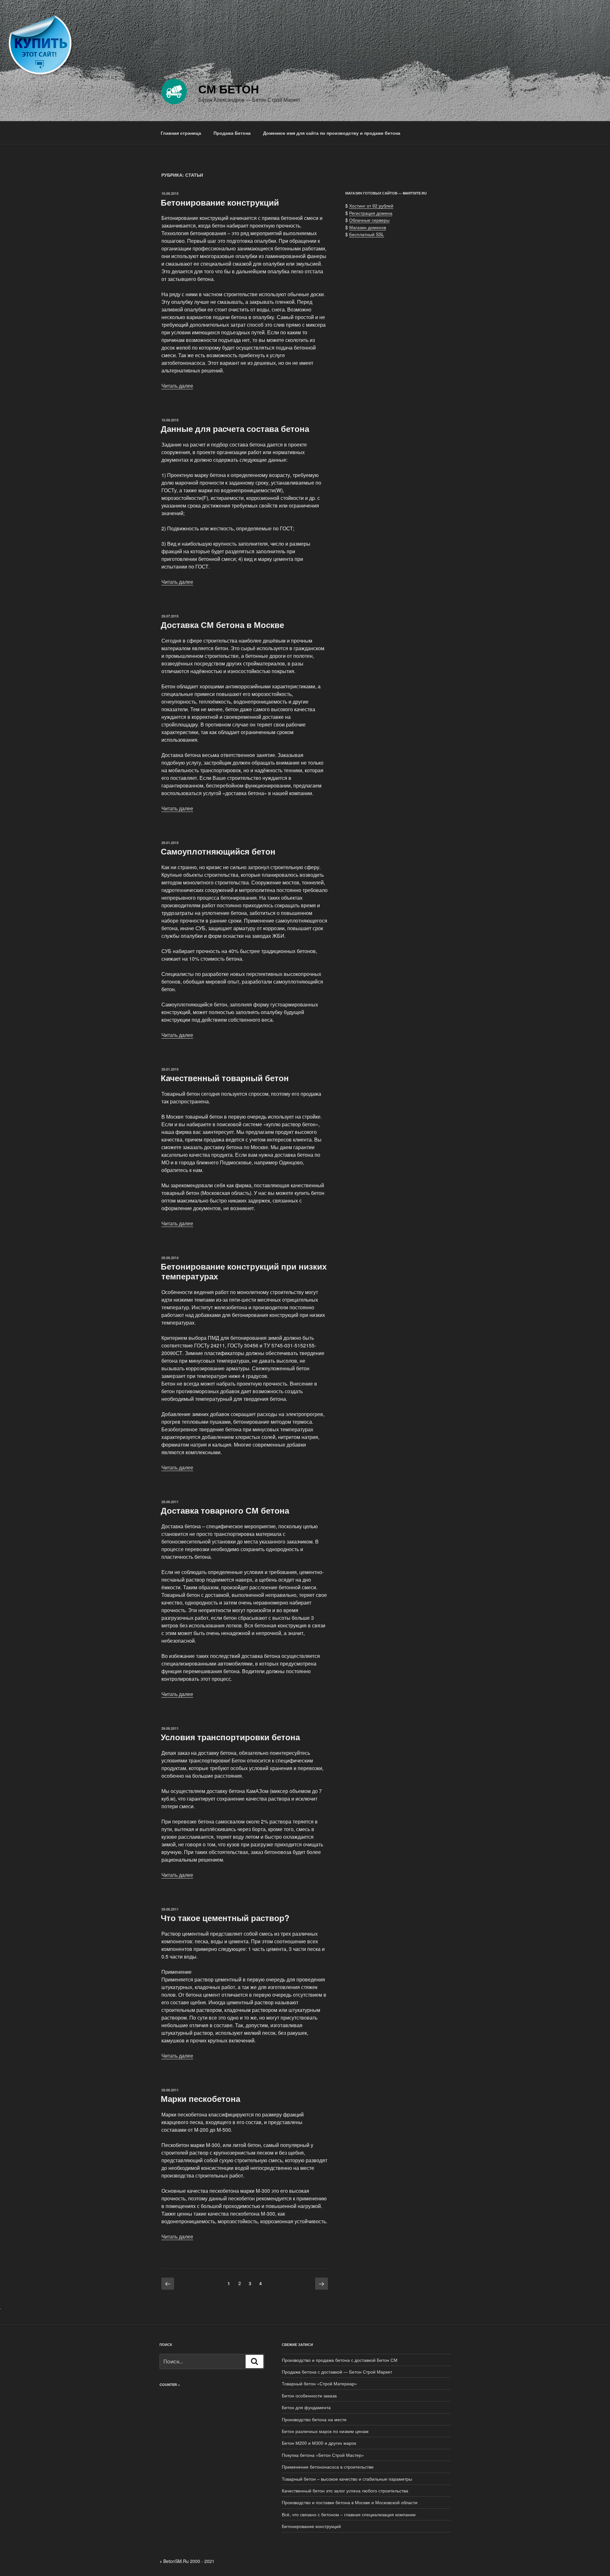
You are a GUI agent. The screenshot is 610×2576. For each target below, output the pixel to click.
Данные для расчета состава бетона (235, 429)
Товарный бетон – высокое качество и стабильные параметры (347, 2479)
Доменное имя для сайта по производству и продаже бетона (332, 133)
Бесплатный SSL (367, 234)
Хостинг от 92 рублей (371, 206)
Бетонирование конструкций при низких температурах (244, 1271)
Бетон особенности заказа (309, 2395)
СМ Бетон (229, 89)
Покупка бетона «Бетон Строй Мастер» (323, 2455)
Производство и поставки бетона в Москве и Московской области (350, 2502)
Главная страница (181, 133)
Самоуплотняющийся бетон (218, 851)
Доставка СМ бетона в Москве (222, 625)
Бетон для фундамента (306, 2407)
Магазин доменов (368, 227)
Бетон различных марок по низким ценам (325, 2431)
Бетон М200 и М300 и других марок (319, 2443)
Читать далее (177, 386)
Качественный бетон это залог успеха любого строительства (345, 2491)
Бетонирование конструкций (220, 202)
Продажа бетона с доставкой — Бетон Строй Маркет (337, 2372)
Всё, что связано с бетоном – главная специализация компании (349, 2514)
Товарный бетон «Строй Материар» (319, 2383)
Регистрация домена (371, 213)
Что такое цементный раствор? (225, 1918)
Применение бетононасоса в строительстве (328, 2467)
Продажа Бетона (232, 133)
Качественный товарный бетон (225, 1078)
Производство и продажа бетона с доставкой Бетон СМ (340, 2360)
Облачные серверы (369, 220)
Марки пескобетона (200, 2099)
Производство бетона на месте (314, 2419)
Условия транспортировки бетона (230, 1737)
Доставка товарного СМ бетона (225, 1510)
